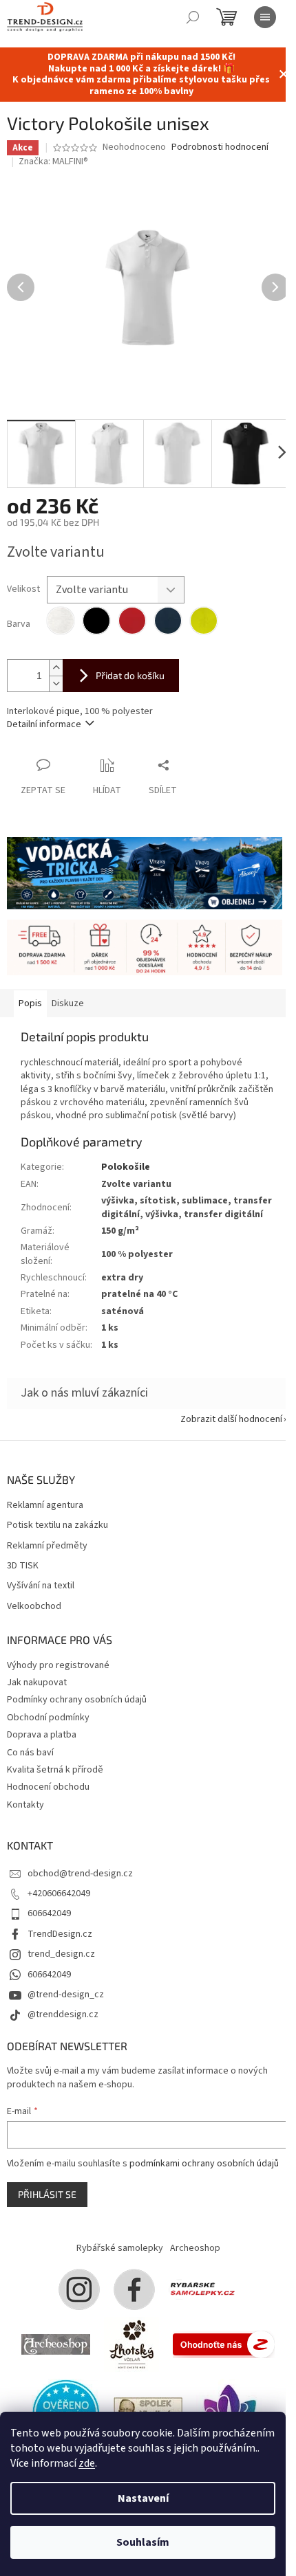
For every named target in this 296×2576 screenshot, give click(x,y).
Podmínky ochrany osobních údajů (77, 1700)
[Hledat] (193, 17)
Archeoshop (195, 2248)
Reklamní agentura (45, 1506)
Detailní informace (44, 724)
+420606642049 (59, 1894)
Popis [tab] (30, 1003)
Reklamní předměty (47, 1546)
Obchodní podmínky (48, 1718)
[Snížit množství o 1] (56, 684)
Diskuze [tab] (68, 1003)
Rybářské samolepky (120, 2248)
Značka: (53, 162)
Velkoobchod (34, 1607)
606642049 (49, 1913)
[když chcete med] (131, 2344)
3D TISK (23, 1566)
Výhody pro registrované (58, 1665)
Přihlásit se (47, 2194)
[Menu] (265, 17)
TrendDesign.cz (60, 1934)
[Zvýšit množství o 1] (56, 668)
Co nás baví (30, 1753)
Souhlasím (143, 2542)
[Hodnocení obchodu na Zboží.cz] (224, 2344)
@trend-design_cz (66, 1995)
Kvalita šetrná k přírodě (55, 1770)
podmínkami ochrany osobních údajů (204, 2164)
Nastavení (143, 2498)
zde (87, 2463)
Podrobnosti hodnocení (220, 147)
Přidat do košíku (130, 675)
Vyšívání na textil (41, 1586)
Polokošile (126, 1167)
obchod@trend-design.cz (80, 1874)
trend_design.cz (61, 1954)
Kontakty (25, 1805)
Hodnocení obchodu (48, 1787)
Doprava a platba (42, 1735)
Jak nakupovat (37, 1683)
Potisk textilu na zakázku (57, 1525)
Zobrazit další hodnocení (231, 1419)
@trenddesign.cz (63, 2014)
